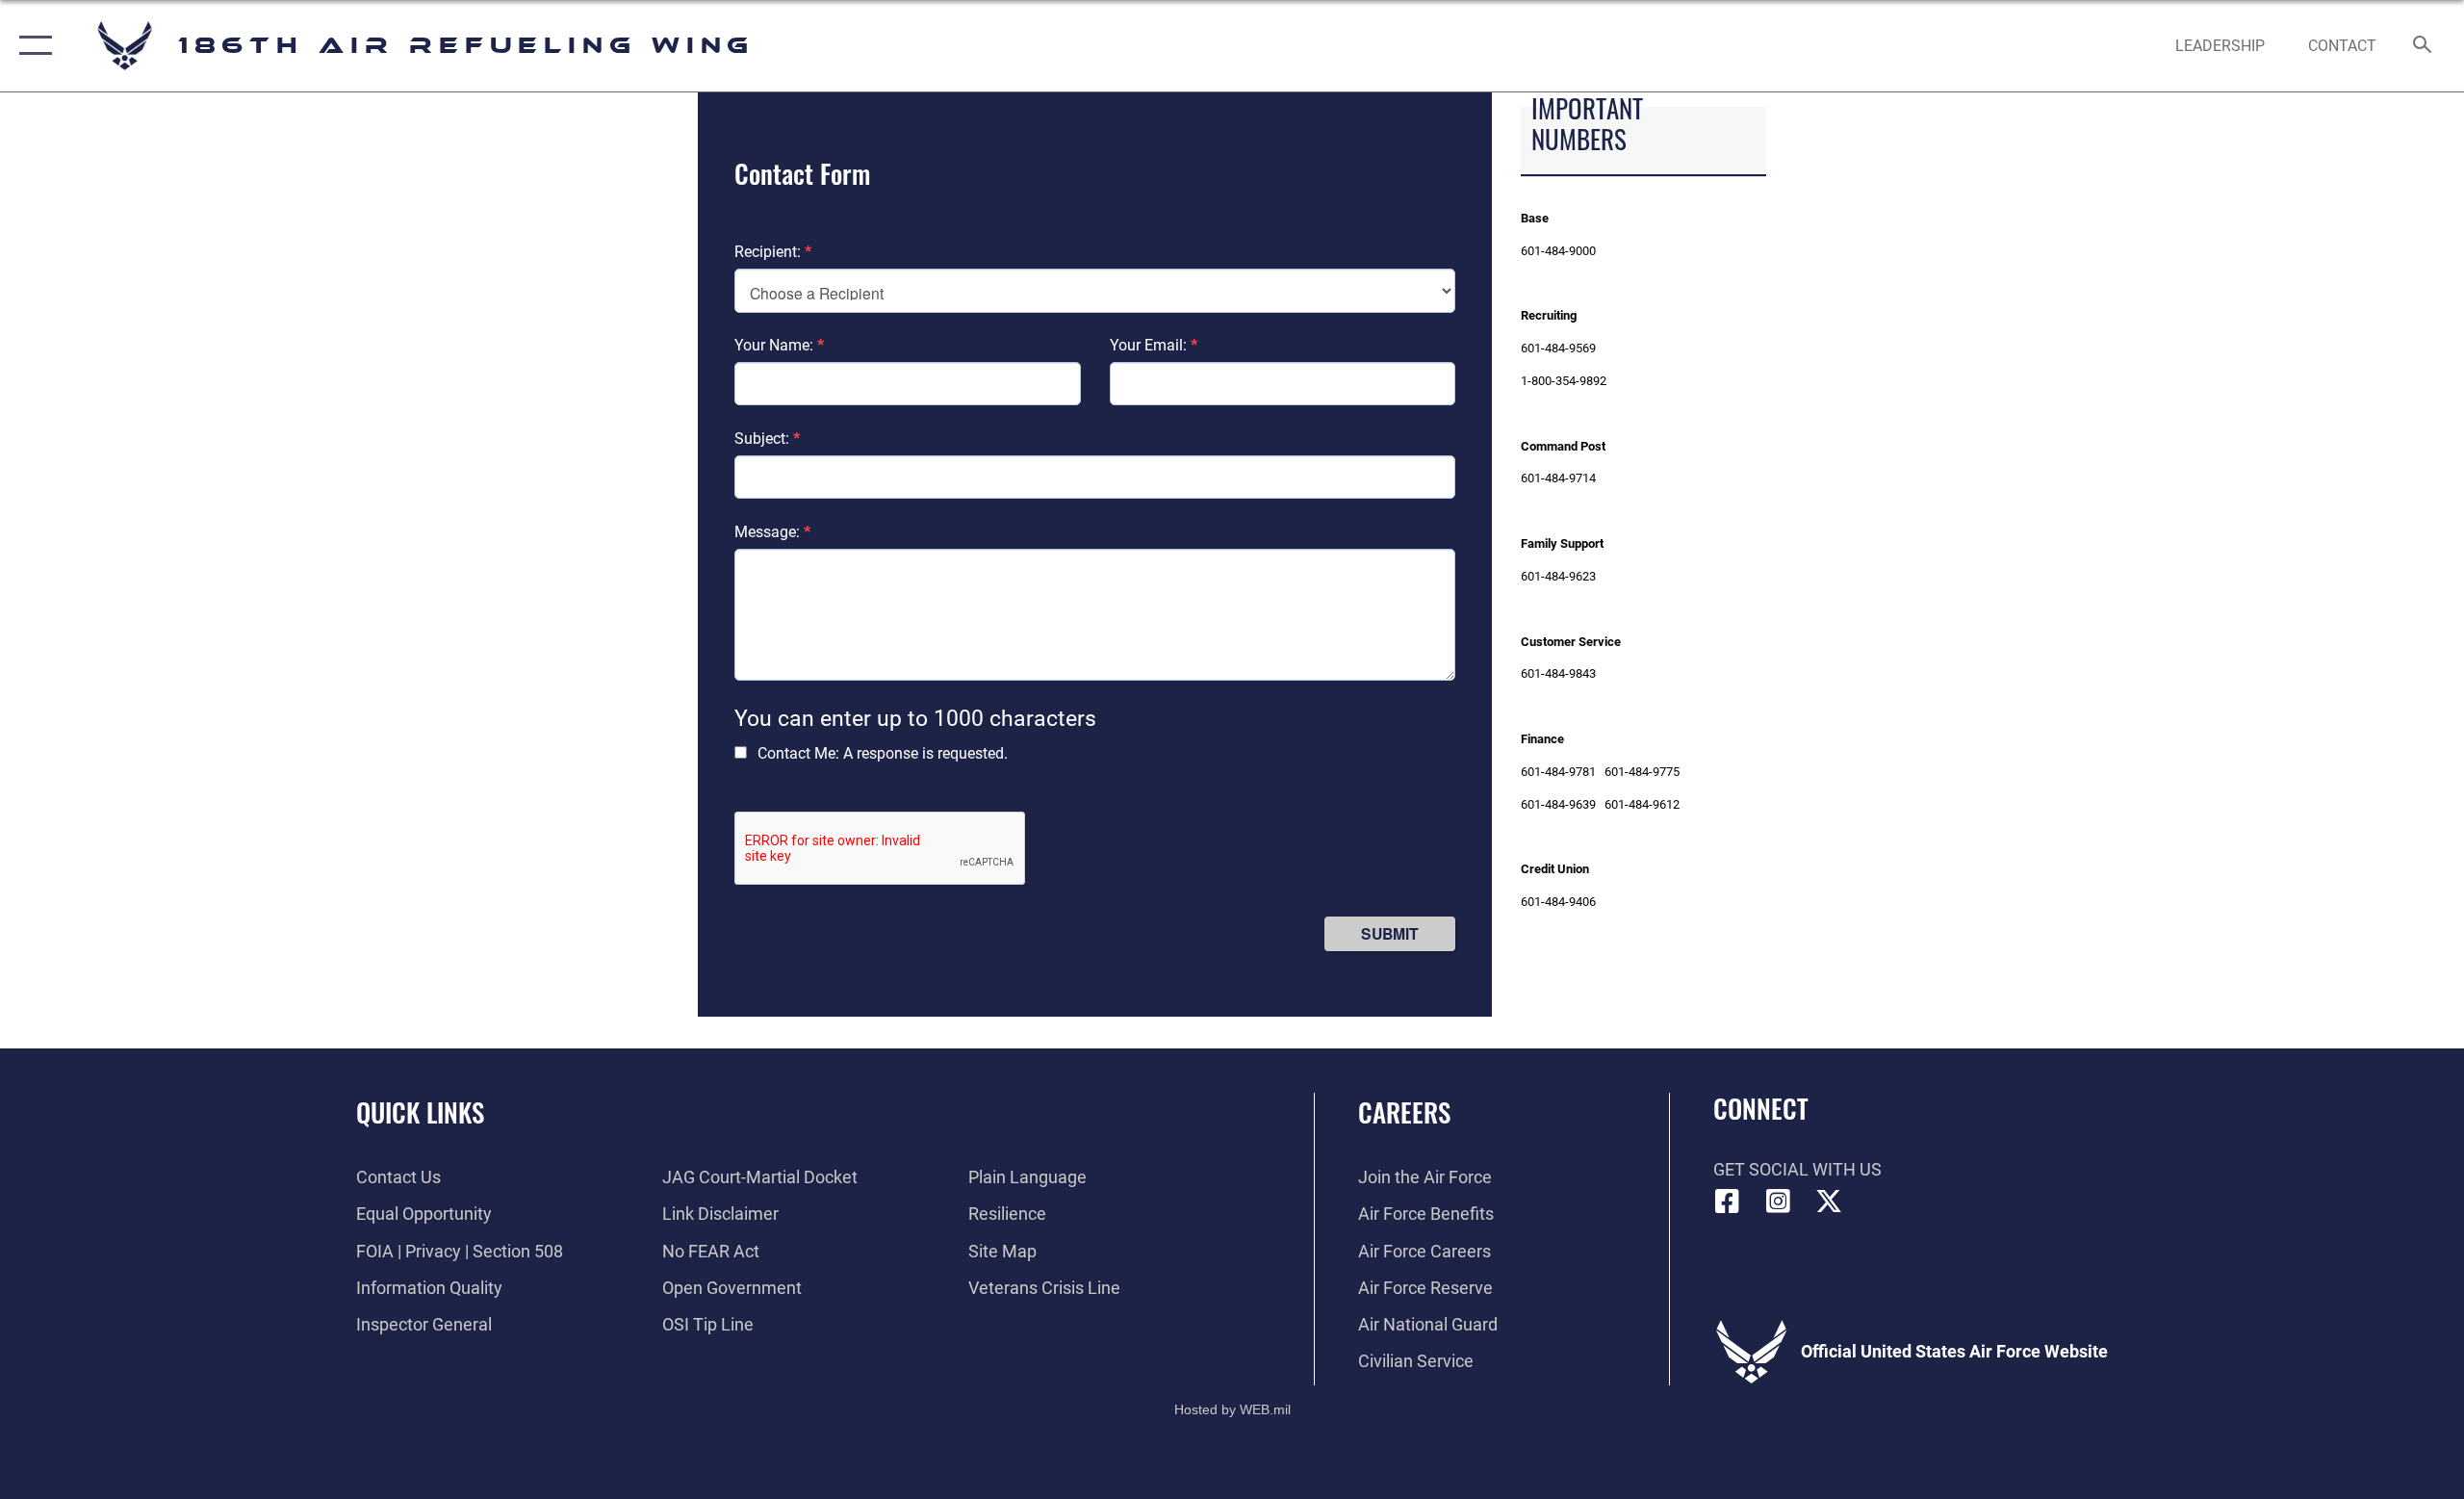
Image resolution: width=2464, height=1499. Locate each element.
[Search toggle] (2423, 46)
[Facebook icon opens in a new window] (1728, 1202)
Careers (1404, 1112)
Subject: (767, 439)
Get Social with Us (1797, 1169)
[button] (31, 46)
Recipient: (773, 252)
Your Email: (1154, 345)
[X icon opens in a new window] (1829, 1202)
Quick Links (420, 1112)
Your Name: (779, 345)
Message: (772, 532)
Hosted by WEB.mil (1232, 1409)
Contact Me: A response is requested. (883, 753)
